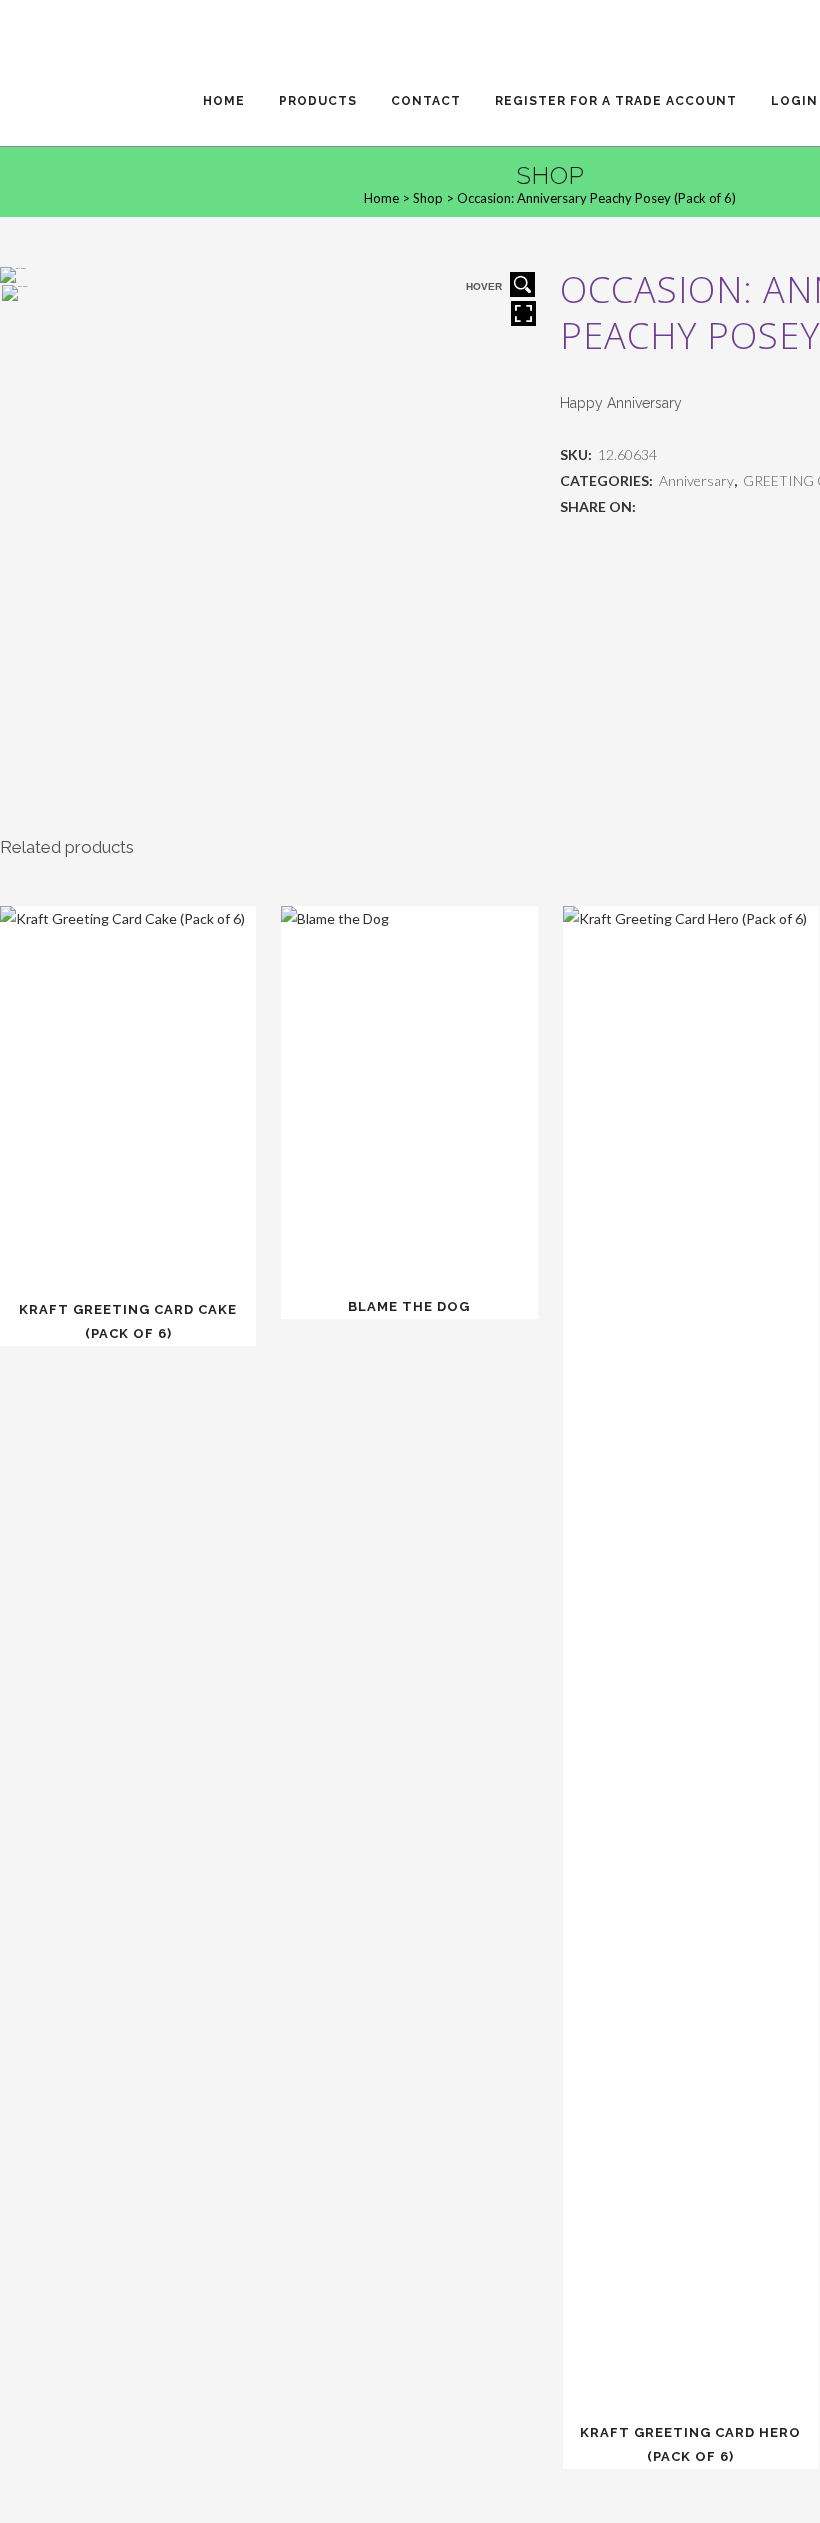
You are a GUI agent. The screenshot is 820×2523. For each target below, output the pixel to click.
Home (381, 198)
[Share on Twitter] (670, 506)
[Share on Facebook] (649, 506)
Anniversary (696, 480)
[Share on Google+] (691, 506)
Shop (428, 198)
